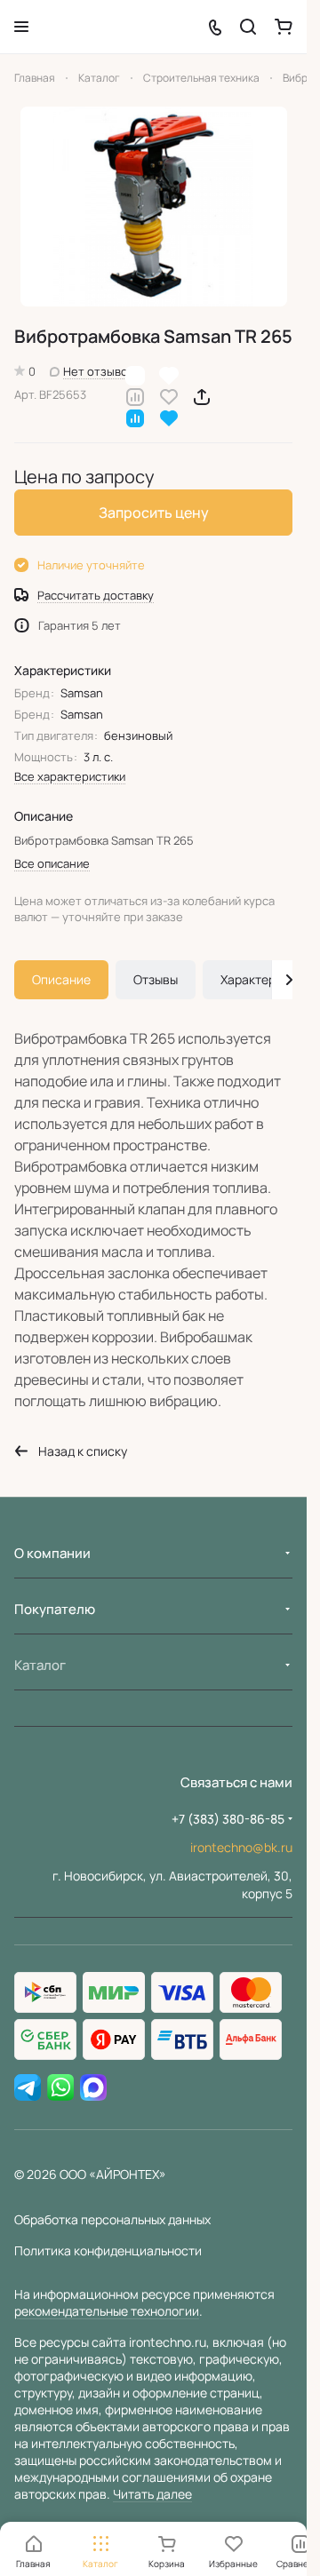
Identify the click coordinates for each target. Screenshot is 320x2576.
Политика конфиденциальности (108, 2250)
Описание (61, 979)
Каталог (40, 1665)
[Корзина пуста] (284, 27)
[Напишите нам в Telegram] (28, 2088)
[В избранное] (169, 396)
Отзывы (156, 979)
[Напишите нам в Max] (93, 2088)
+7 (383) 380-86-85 (228, 1819)
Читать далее (152, 2494)
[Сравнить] (135, 396)
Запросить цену (154, 513)
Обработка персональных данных (112, 2219)
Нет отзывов (99, 371)
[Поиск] (248, 27)
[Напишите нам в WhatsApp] (60, 2088)
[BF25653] (154, 207)
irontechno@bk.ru (241, 1847)
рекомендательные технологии (107, 2311)
